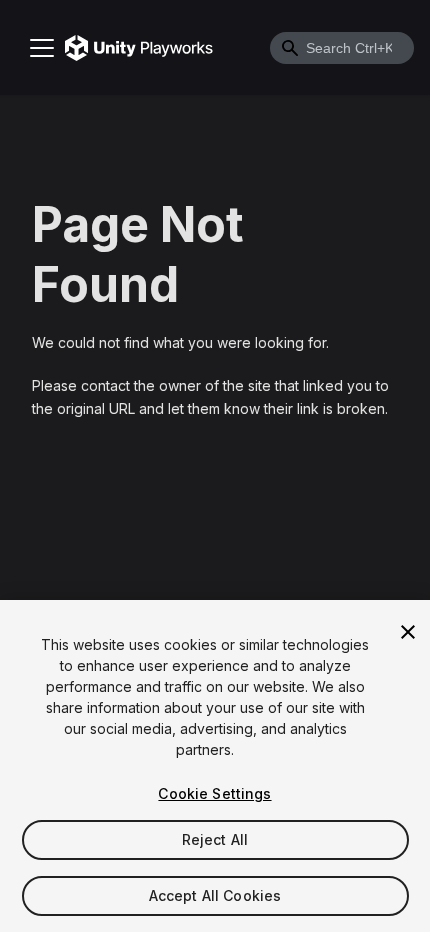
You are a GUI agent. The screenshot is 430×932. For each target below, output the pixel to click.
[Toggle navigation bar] (42, 48)
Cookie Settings (214, 793)
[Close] (408, 632)
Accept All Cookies (215, 895)
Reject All (215, 839)
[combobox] (342, 48)
